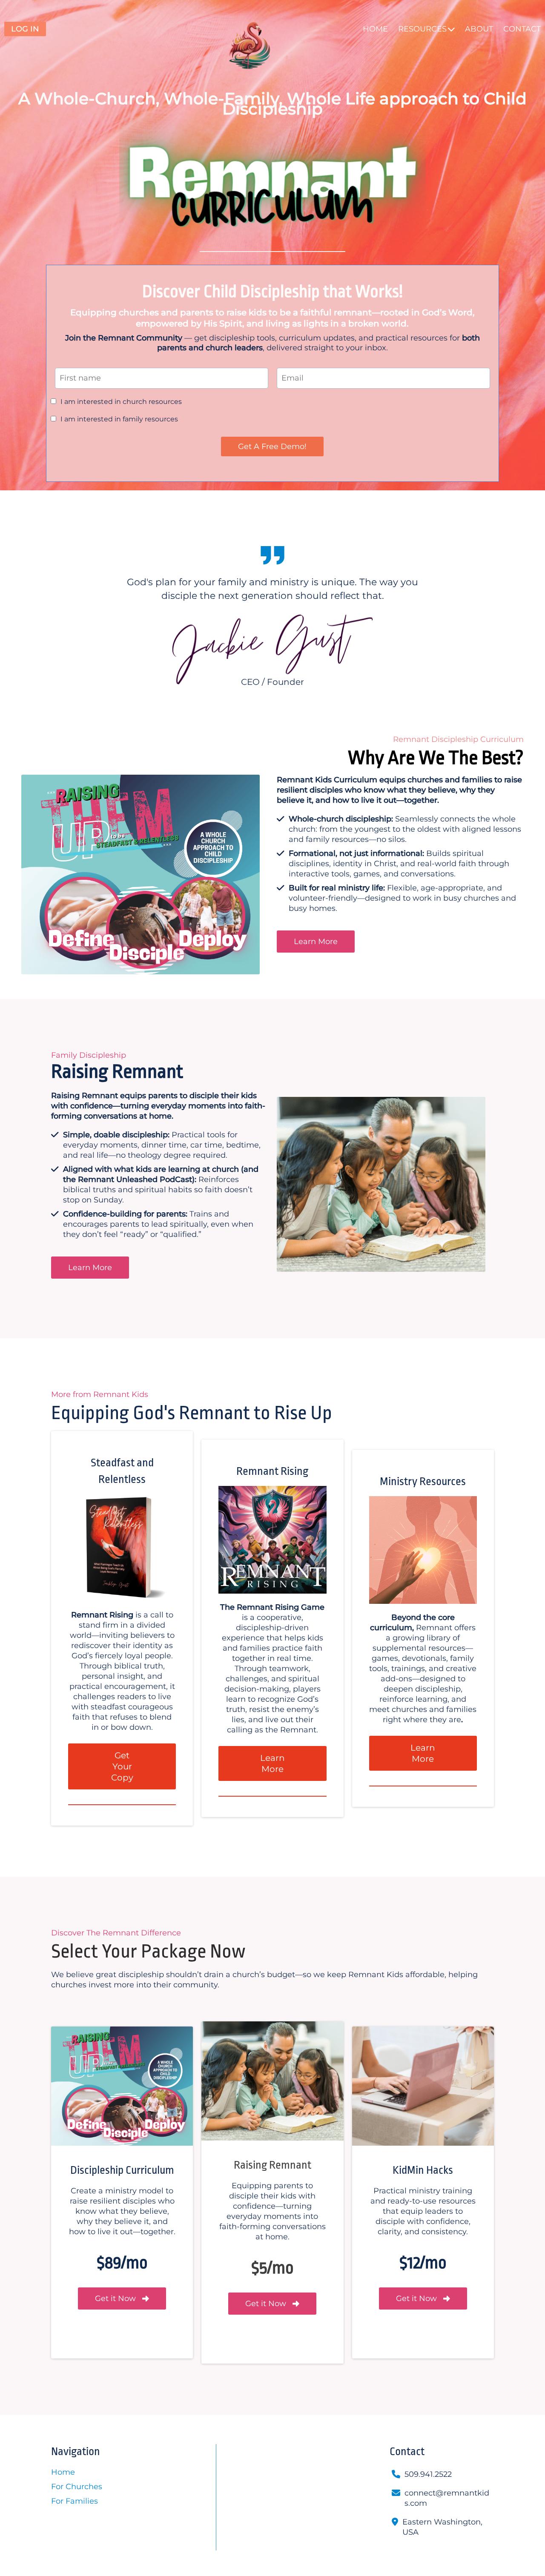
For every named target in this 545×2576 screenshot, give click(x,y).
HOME (375, 29)
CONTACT (522, 29)
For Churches (77, 2487)
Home (63, 2472)
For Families (75, 2501)
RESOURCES (422, 29)
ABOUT (479, 29)
